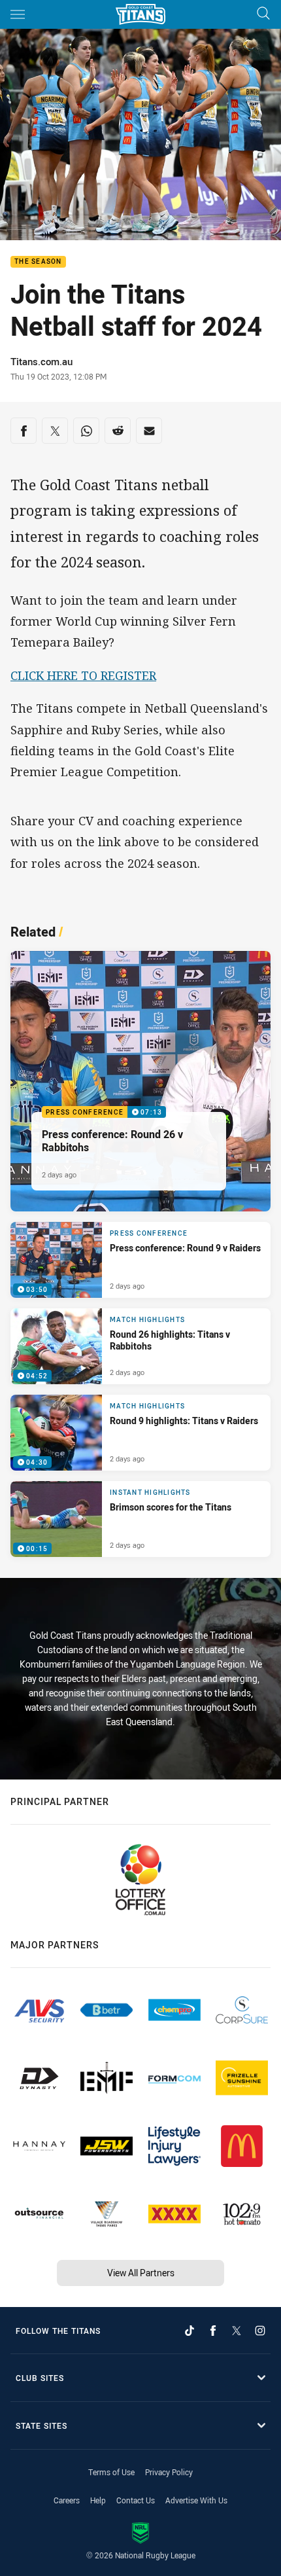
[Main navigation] (18, 14)
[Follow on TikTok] (190, 2331)
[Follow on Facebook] (213, 2331)
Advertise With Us (196, 2500)
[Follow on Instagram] (260, 2331)
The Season (38, 262)
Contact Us (136, 2500)
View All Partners (141, 2273)
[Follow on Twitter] (237, 2331)
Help (98, 2500)
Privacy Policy (169, 2472)
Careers (67, 2500)
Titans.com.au (41, 361)
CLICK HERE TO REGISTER (83, 675)
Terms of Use (111, 2472)
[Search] (263, 14)
